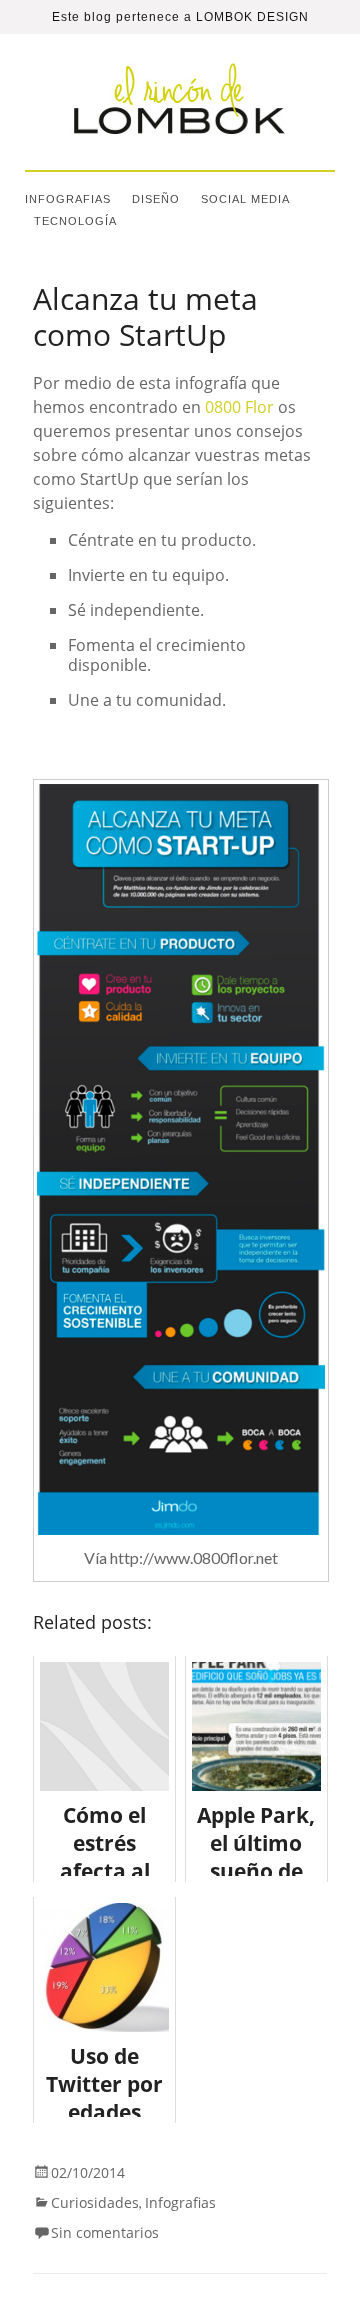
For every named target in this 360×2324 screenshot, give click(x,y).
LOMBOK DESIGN (252, 17)
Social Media (245, 199)
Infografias (68, 199)
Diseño (156, 199)
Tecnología (75, 221)
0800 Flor (239, 407)
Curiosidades (95, 2202)
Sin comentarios (105, 2232)
